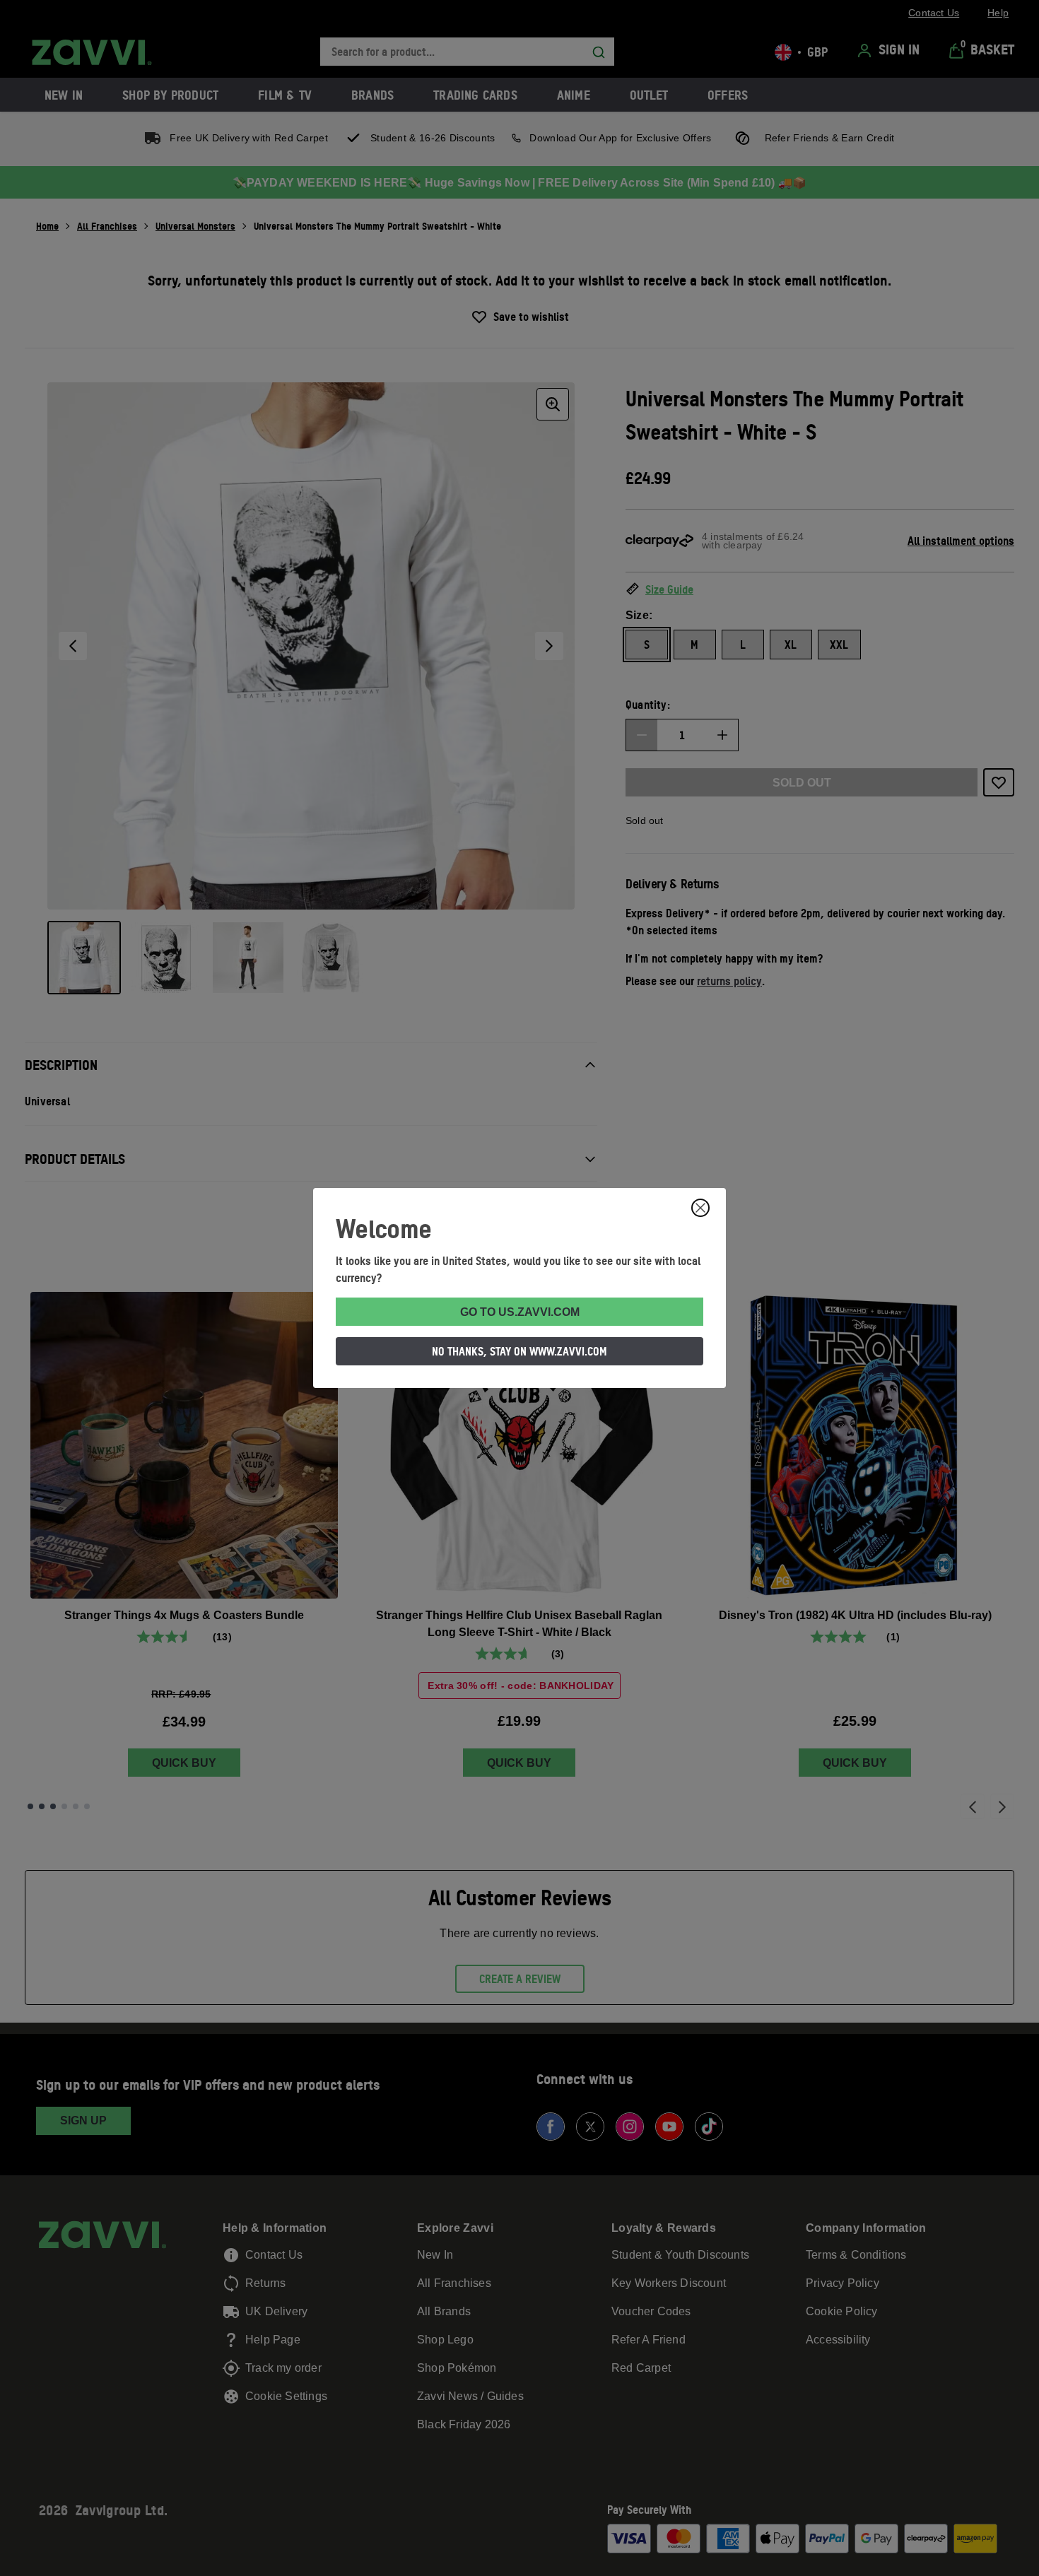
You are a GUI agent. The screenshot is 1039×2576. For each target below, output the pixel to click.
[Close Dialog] (700, 1208)
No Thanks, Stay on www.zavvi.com (519, 1351)
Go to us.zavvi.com (520, 1312)
